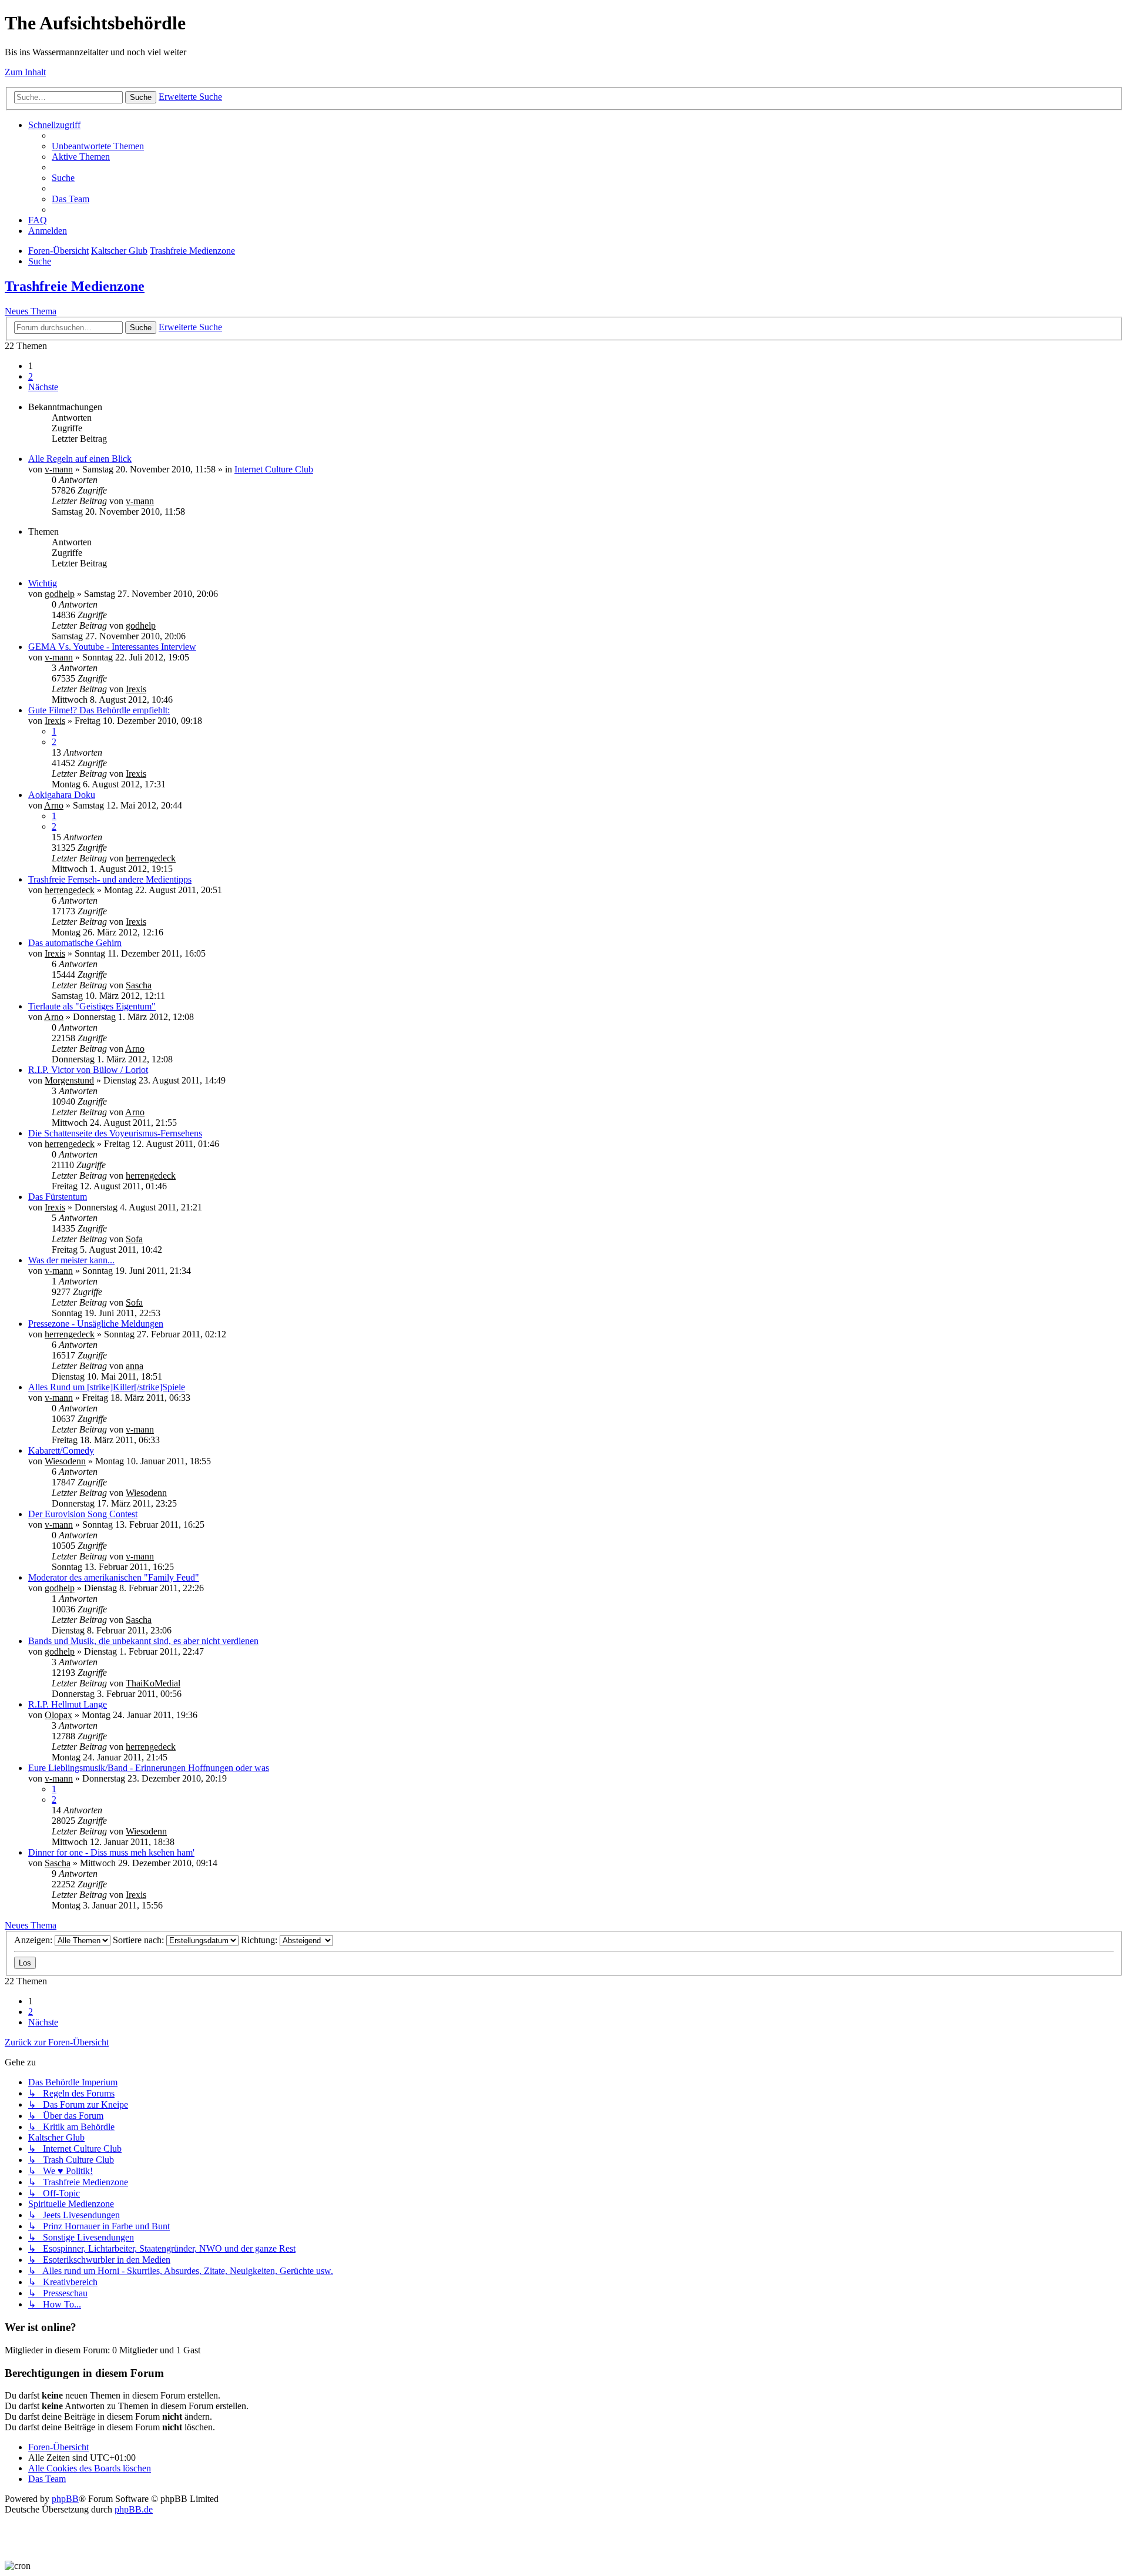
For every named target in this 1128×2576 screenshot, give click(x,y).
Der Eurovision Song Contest (83, 1514)
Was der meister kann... (71, 1260)
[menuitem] (98, 146)
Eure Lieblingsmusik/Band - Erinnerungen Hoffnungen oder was (149, 1768)
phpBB (65, 2499)
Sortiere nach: (140, 1940)
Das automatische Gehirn (75, 943)
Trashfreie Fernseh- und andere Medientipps (110, 879)
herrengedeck (151, 858)
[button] (43, 387)
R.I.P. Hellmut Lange (68, 1704)
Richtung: (260, 1940)
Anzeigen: (34, 1940)
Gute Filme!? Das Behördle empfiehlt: (99, 710)
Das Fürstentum (58, 1197)
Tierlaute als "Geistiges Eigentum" (92, 1006)
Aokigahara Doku (62, 795)
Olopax (58, 1715)
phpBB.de (134, 2509)
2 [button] (31, 376)
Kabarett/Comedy (61, 1450)
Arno (54, 805)
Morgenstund (69, 1080)
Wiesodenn (65, 1461)
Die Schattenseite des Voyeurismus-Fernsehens (115, 1133)
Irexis (136, 689)
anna (135, 1366)
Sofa (134, 1239)
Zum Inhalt (25, 72)
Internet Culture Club (274, 469)
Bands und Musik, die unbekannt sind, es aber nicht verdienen (143, 1641)
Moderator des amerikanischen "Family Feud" (114, 1577)
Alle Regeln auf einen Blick (80, 459)
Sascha (139, 985)
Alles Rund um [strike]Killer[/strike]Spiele (107, 1387)
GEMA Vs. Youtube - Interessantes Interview (112, 647)
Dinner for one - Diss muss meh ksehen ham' (111, 1852)
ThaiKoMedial (153, 1683)
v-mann (59, 469)
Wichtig (43, 583)
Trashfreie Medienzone (75, 286)
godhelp (60, 594)
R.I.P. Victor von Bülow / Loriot (88, 1070)
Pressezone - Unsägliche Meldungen (96, 1324)
